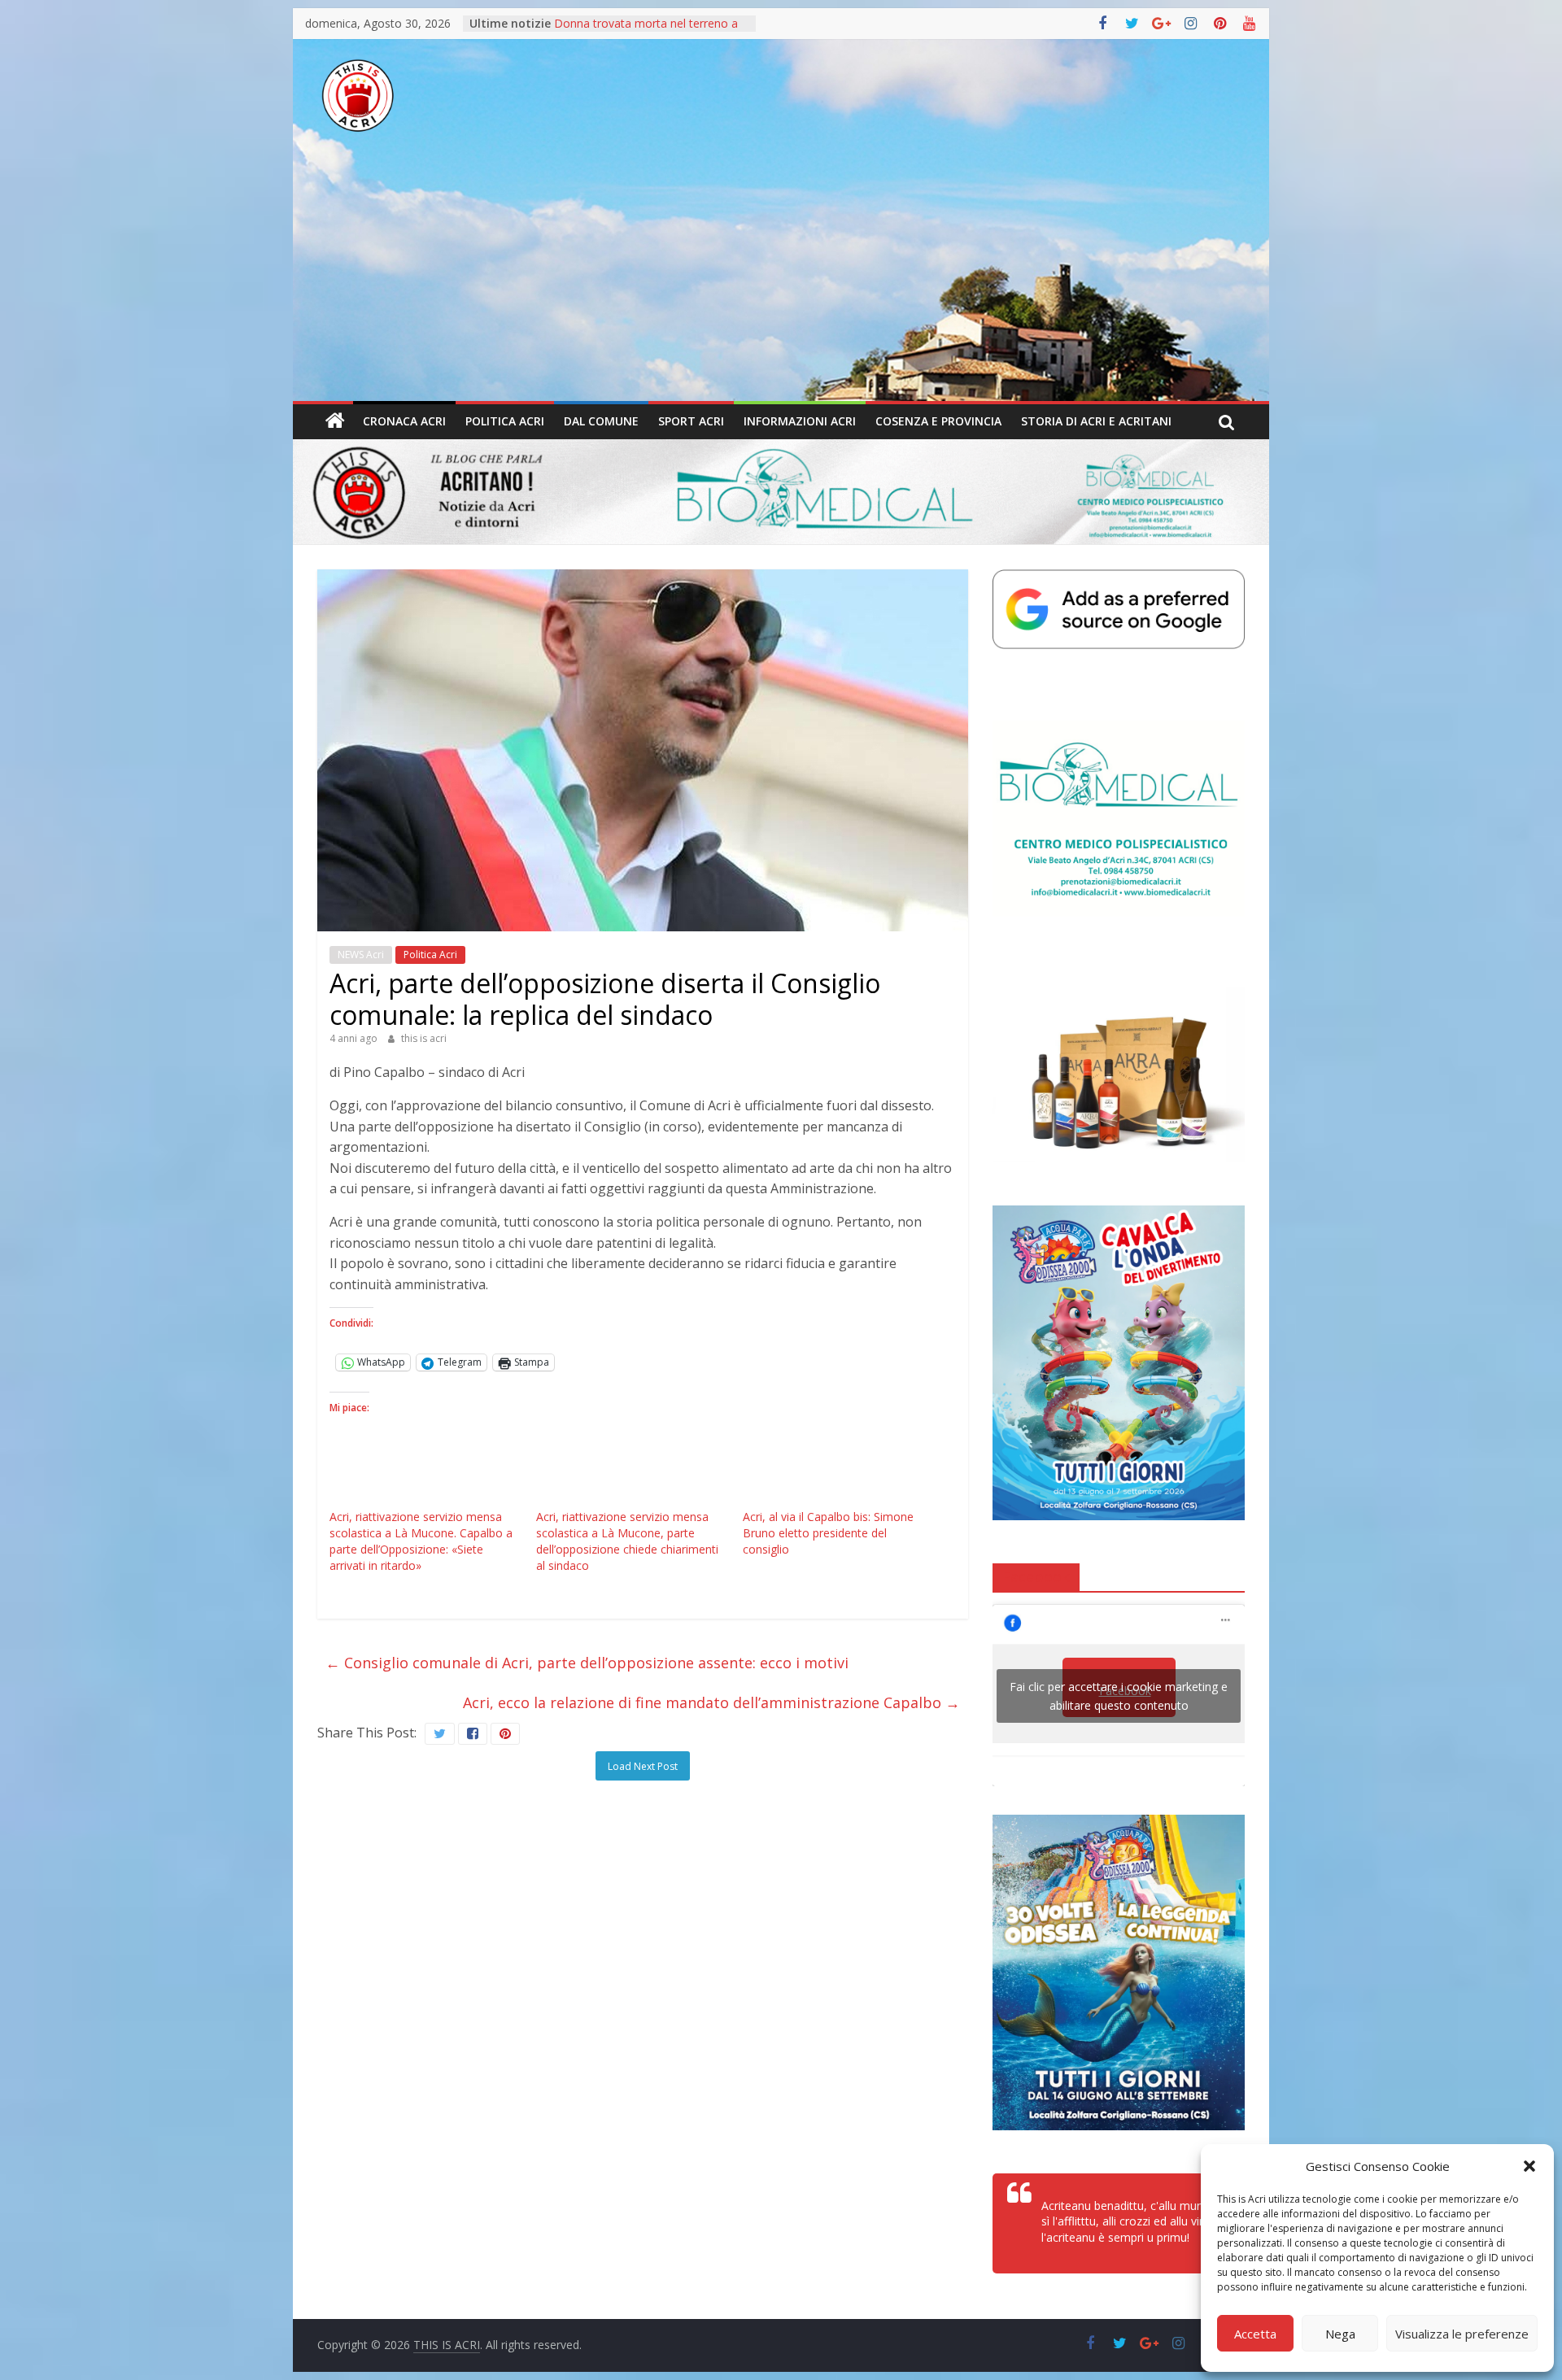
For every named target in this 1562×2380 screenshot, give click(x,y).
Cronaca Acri (404, 421)
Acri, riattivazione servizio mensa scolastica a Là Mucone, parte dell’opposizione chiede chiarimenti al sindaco (627, 1541)
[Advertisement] (781, 279)
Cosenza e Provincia (938, 421)
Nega (1340, 2334)
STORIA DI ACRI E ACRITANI (1096, 421)
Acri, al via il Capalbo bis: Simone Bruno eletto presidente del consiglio (828, 1533)
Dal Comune (601, 421)
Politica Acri (505, 421)
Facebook (1036, 1576)
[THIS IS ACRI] (335, 421)
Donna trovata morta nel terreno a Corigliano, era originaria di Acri (646, 31)
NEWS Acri (361, 955)
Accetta (1255, 2334)
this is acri (424, 1038)
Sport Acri (691, 421)
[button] (1529, 2166)
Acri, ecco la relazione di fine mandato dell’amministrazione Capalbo (711, 1702)
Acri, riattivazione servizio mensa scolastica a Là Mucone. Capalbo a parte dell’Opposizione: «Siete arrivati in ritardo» (421, 1541)
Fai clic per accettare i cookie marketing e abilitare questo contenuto (1119, 1696)
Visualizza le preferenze (1462, 2334)
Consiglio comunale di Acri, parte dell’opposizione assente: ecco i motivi (587, 1663)
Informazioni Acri (800, 421)
